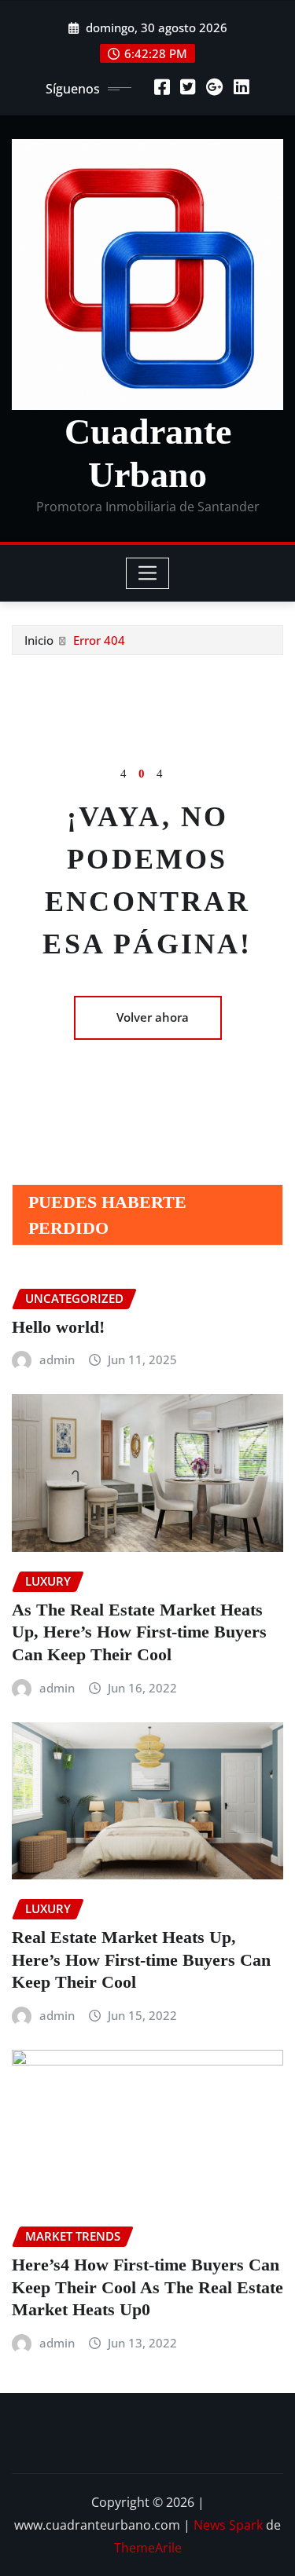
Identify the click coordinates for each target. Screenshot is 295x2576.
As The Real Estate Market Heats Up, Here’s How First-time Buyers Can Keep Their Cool (139, 1632)
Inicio (39, 640)
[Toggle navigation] (147, 573)
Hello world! (58, 1327)
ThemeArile (148, 2548)
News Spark (228, 2525)
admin (57, 1359)
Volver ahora (153, 1017)
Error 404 (99, 640)
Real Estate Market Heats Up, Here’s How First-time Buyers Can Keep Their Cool (141, 1959)
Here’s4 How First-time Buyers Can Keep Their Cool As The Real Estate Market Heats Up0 (147, 2287)
